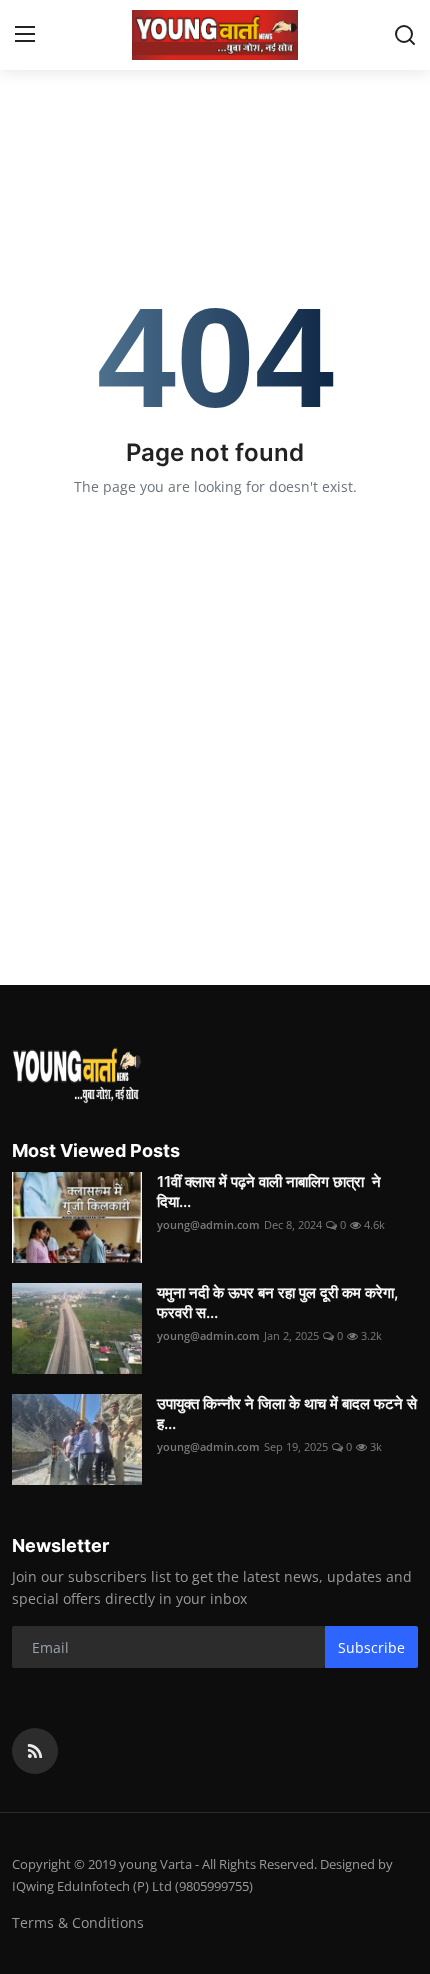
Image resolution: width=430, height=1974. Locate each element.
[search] (405, 35)
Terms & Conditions (78, 1922)
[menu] (25, 35)
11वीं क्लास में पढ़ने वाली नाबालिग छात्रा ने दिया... (269, 1191)
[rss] (35, 1751)
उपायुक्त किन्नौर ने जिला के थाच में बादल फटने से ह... (287, 1413)
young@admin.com (208, 1224)
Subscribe (371, 1647)
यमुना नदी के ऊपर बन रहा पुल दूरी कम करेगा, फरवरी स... (277, 1302)
